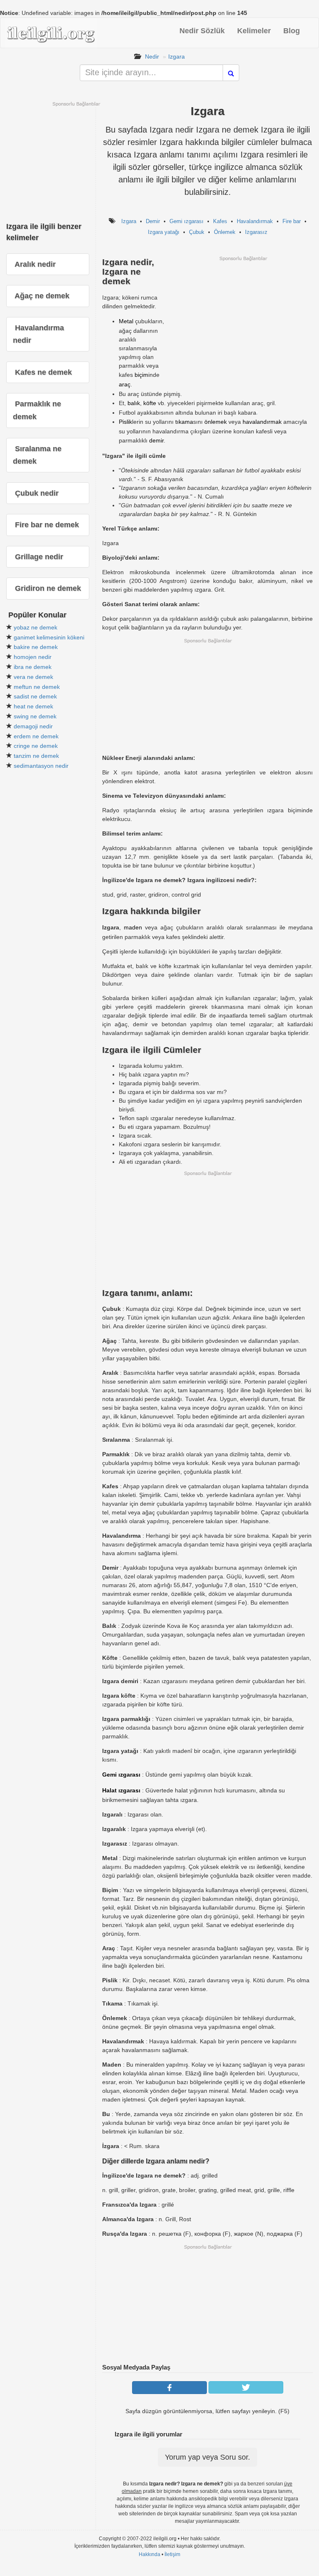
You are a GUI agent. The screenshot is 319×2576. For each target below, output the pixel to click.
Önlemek (225, 232)
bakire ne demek (36, 647)
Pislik (125, 422)
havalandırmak (262, 422)
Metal (126, 321)
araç (125, 384)
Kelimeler (254, 31)
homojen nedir (33, 657)
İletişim (172, 2554)
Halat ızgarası (121, 1790)
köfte (150, 403)
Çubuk (197, 232)
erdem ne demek (36, 736)
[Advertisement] (243, 320)
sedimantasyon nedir (41, 766)
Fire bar (292, 221)
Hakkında (150, 2554)
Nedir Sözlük (202, 31)
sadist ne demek (35, 696)
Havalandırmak (255, 221)
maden (133, 927)
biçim (141, 375)
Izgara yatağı (164, 232)
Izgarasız (256, 232)
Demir (153, 221)
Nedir (152, 57)
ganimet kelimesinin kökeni (49, 637)
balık (134, 403)
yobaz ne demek (36, 627)
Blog (292, 31)
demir (156, 440)
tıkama (184, 422)
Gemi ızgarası (186, 221)
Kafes (220, 221)
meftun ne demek (37, 687)
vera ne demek (33, 677)
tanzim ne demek (36, 756)
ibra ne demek (33, 667)
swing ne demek (35, 716)
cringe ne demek (36, 746)
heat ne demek (33, 706)
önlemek (216, 422)
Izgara (177, 57)
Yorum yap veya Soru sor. (207, 2457)
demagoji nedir (33, 726)
